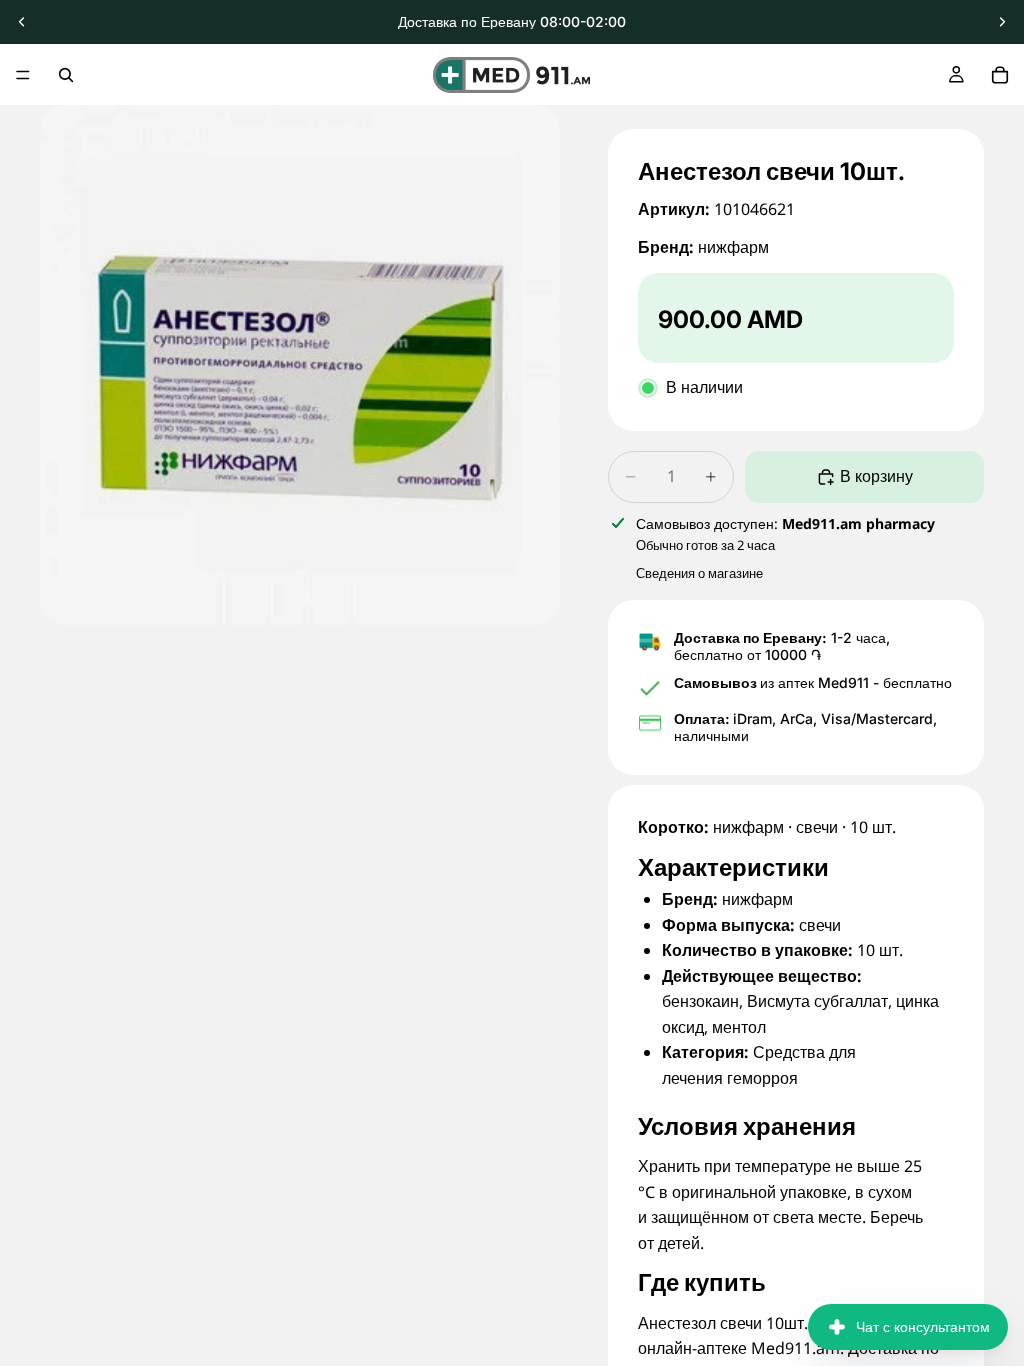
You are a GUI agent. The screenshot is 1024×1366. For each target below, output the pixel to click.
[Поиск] (66, 75)
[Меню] (23, 75)
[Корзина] (1000, 75)
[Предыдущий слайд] (22, 22)
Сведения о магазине (699, 573)
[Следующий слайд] (1002, 22)
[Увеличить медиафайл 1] (300, 365)
